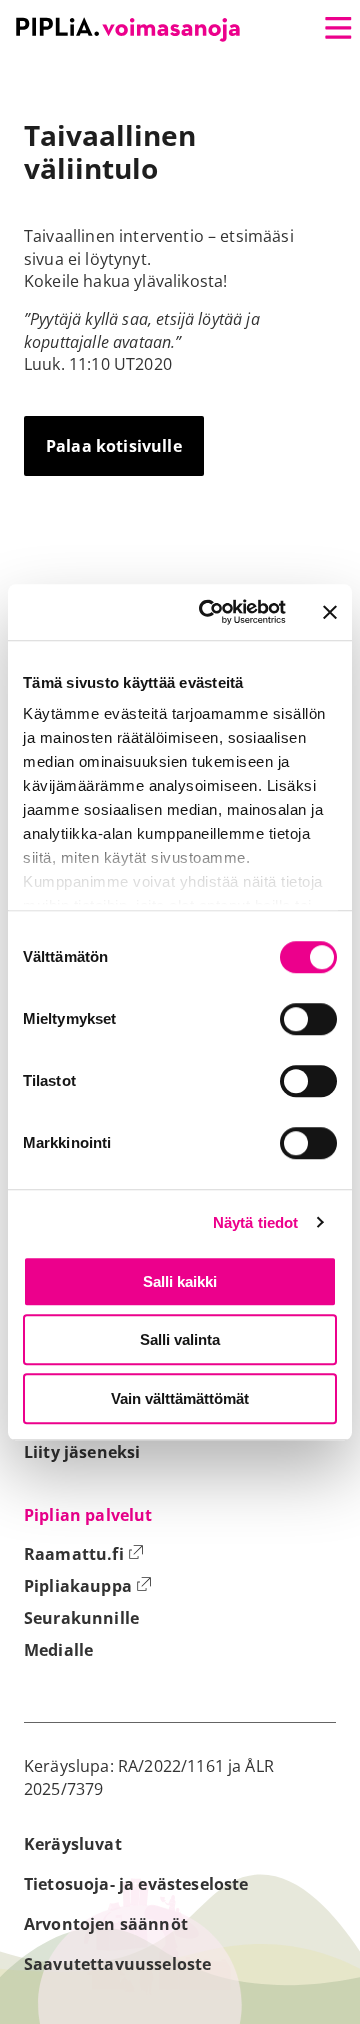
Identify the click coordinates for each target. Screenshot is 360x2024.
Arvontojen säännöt (106, 1924)
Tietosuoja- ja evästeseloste (136, 1884)
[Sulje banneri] (330, 612)
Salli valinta (180, 1339)
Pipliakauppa (88, 1586)
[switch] (308, 1019)
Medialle (58, 1650)
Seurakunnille (81, 1618)
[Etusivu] (128, 29)
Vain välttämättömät (180, 1398)
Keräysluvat (73, 1844)
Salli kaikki (180, 1281)
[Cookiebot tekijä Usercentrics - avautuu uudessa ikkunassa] (211, 612)
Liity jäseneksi (82, 1452)
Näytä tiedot (256, 1222)
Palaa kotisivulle (114, 446)
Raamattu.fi (84, 1554)
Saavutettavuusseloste (117, 1964)
